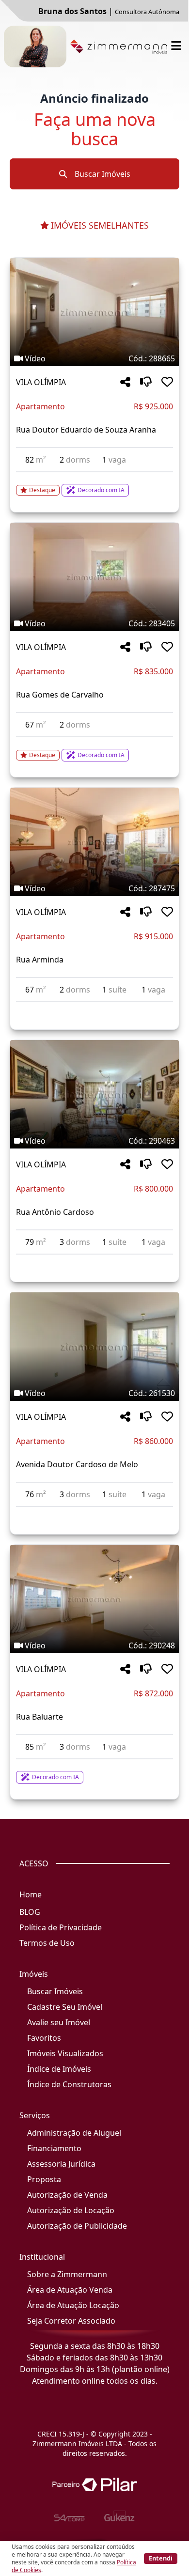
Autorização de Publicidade (77, 2226)
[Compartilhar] (125, 382)
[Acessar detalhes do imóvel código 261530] (94, 1513)
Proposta (44, 2179)
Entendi (161, 2558)
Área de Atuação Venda (70, 2290)
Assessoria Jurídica (61, 2164)
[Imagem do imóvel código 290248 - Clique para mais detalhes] (94, 1599)
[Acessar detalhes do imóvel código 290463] (94, 1260)
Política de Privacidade (61, 1927)
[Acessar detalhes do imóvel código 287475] (94, 1008)
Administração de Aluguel (74, 2133)
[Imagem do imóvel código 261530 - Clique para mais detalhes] (94, 1347)
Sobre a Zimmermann (67, 2274)
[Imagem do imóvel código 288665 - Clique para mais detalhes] (94, 312)
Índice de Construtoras (69, 2084)
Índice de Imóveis (59, 2069)
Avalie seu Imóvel (59, 2022)
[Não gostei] (146, 382)
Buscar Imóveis (102, 174)
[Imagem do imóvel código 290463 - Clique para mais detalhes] (94, 1094)
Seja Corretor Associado (71, 2321)
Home (31, 1894)
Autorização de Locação (71, 2210)
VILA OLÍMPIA (41, 382)
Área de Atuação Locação (73, 2305)
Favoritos (44, 2038)
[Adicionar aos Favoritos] (167, 382)
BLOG (30, 1912)
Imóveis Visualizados (65, 2053)
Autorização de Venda (67, 2195)
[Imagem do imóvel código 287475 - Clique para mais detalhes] (94, 842)
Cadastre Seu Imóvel (65, 2007)
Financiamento (54, 2148)
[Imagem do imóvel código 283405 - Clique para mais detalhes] (94, 577)
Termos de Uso (47, 1943)
